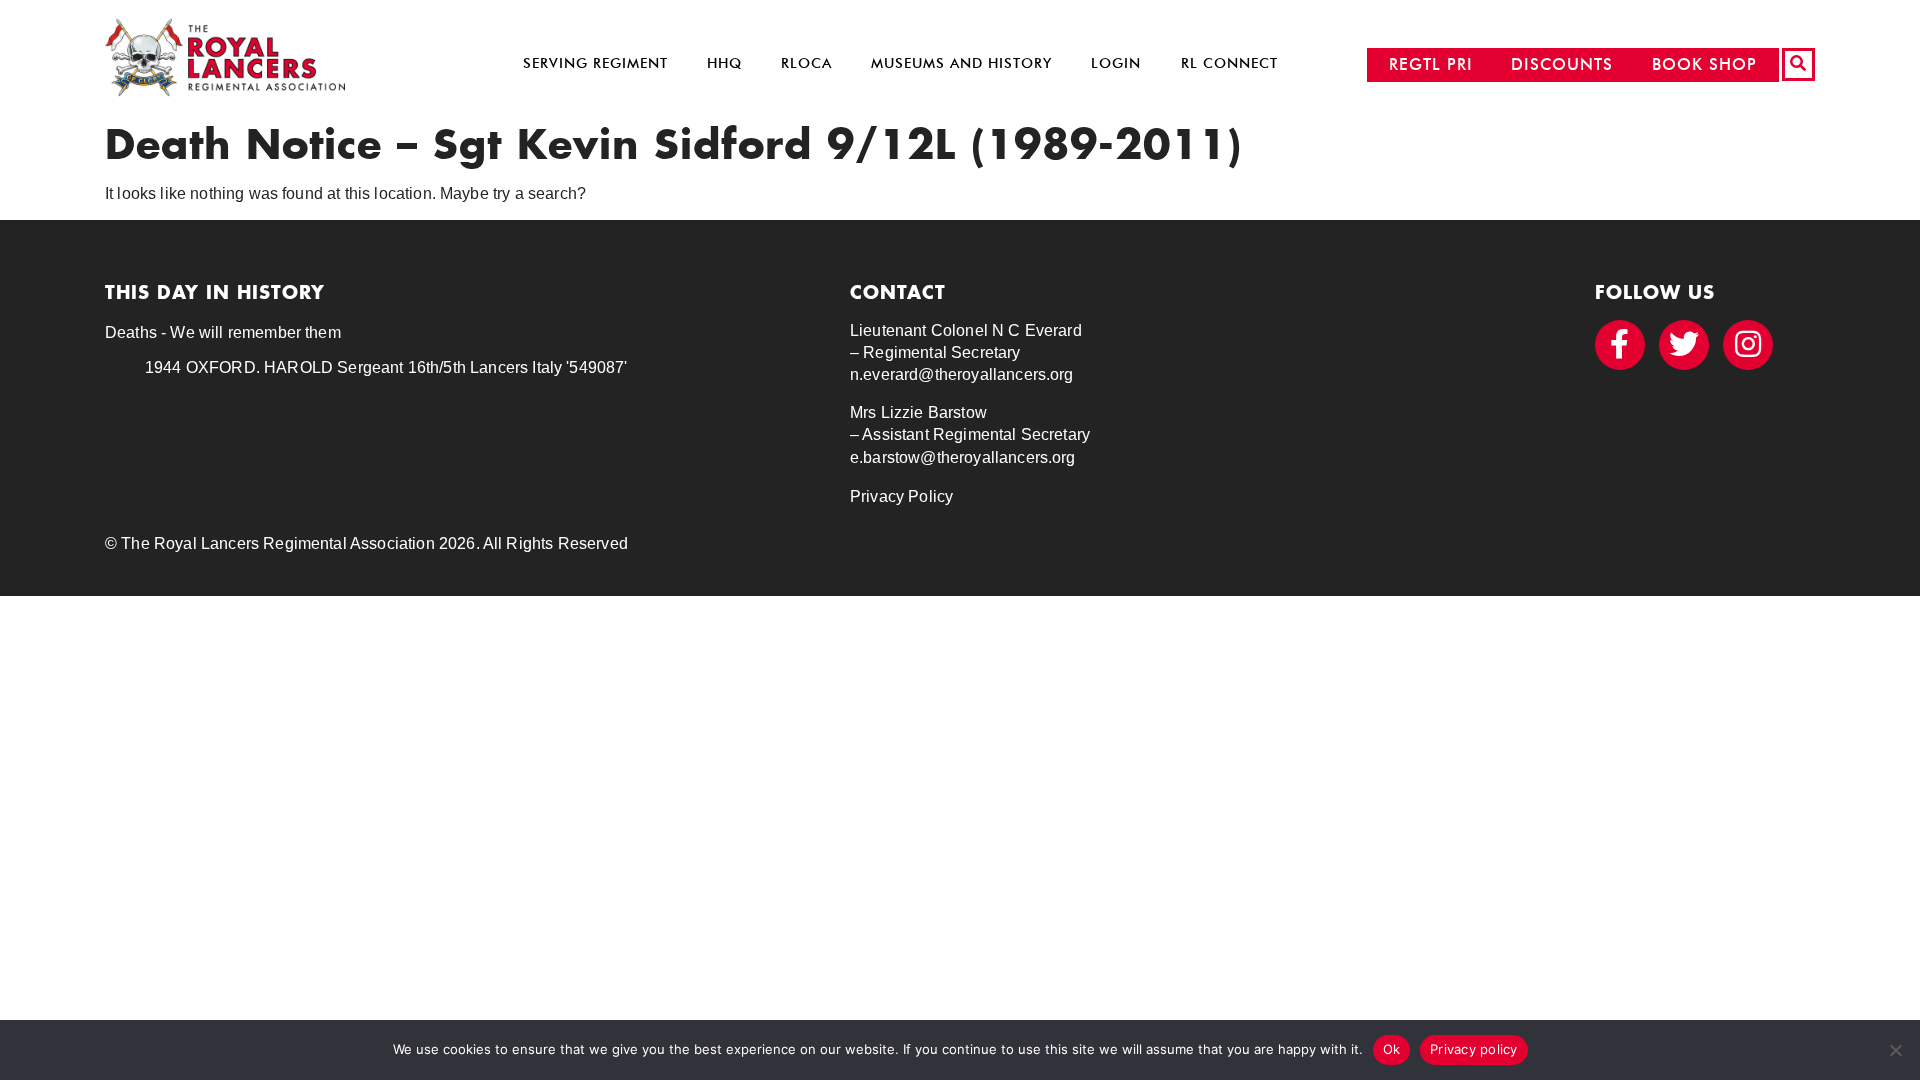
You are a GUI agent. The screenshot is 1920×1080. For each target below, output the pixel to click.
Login (1116, 63)
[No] (1895, 1050)
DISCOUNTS (1562, 64)
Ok (1392, 1049)
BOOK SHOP (1704, 64)
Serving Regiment (595, 63)
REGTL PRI (1431, 64)
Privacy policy (1474, 1049)
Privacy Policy (901, 496)
